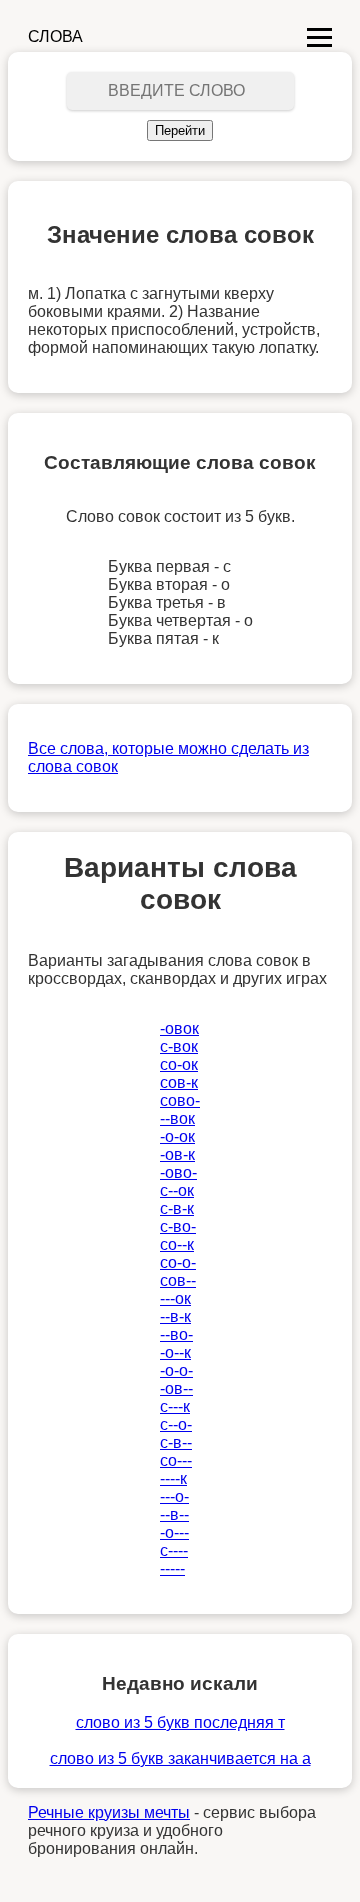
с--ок (177, 1190)
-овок (179, 1028)
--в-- (174, 1514)
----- (172, 1568)
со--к (177, 1244)
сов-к (179, 1082)
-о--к (175, 1352)
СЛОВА (55, 36)
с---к (175, 1406)
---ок (175, 1298)
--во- (176, 1334)
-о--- (174, 1532)
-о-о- (176, 1370)
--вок (177, 1118)
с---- (174, 1550)
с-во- (178, 1226)
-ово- (178, 1172)
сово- (180, 1100)
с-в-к (177, 1208)
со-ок (179, 1064)
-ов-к (177, 1154)
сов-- (178, 1280)
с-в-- (176, 1442)
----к (173, 1478)
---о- (174, 1496)
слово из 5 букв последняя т (180, 1722)
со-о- (178, 1262)
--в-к (175, 1316)
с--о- (176, 1424)
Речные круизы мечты (109, 1812)
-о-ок (177, 1136)
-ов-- (176, 1388)
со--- (176, 1460)
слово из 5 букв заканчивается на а (180, 1758)
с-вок (179, 1046)
